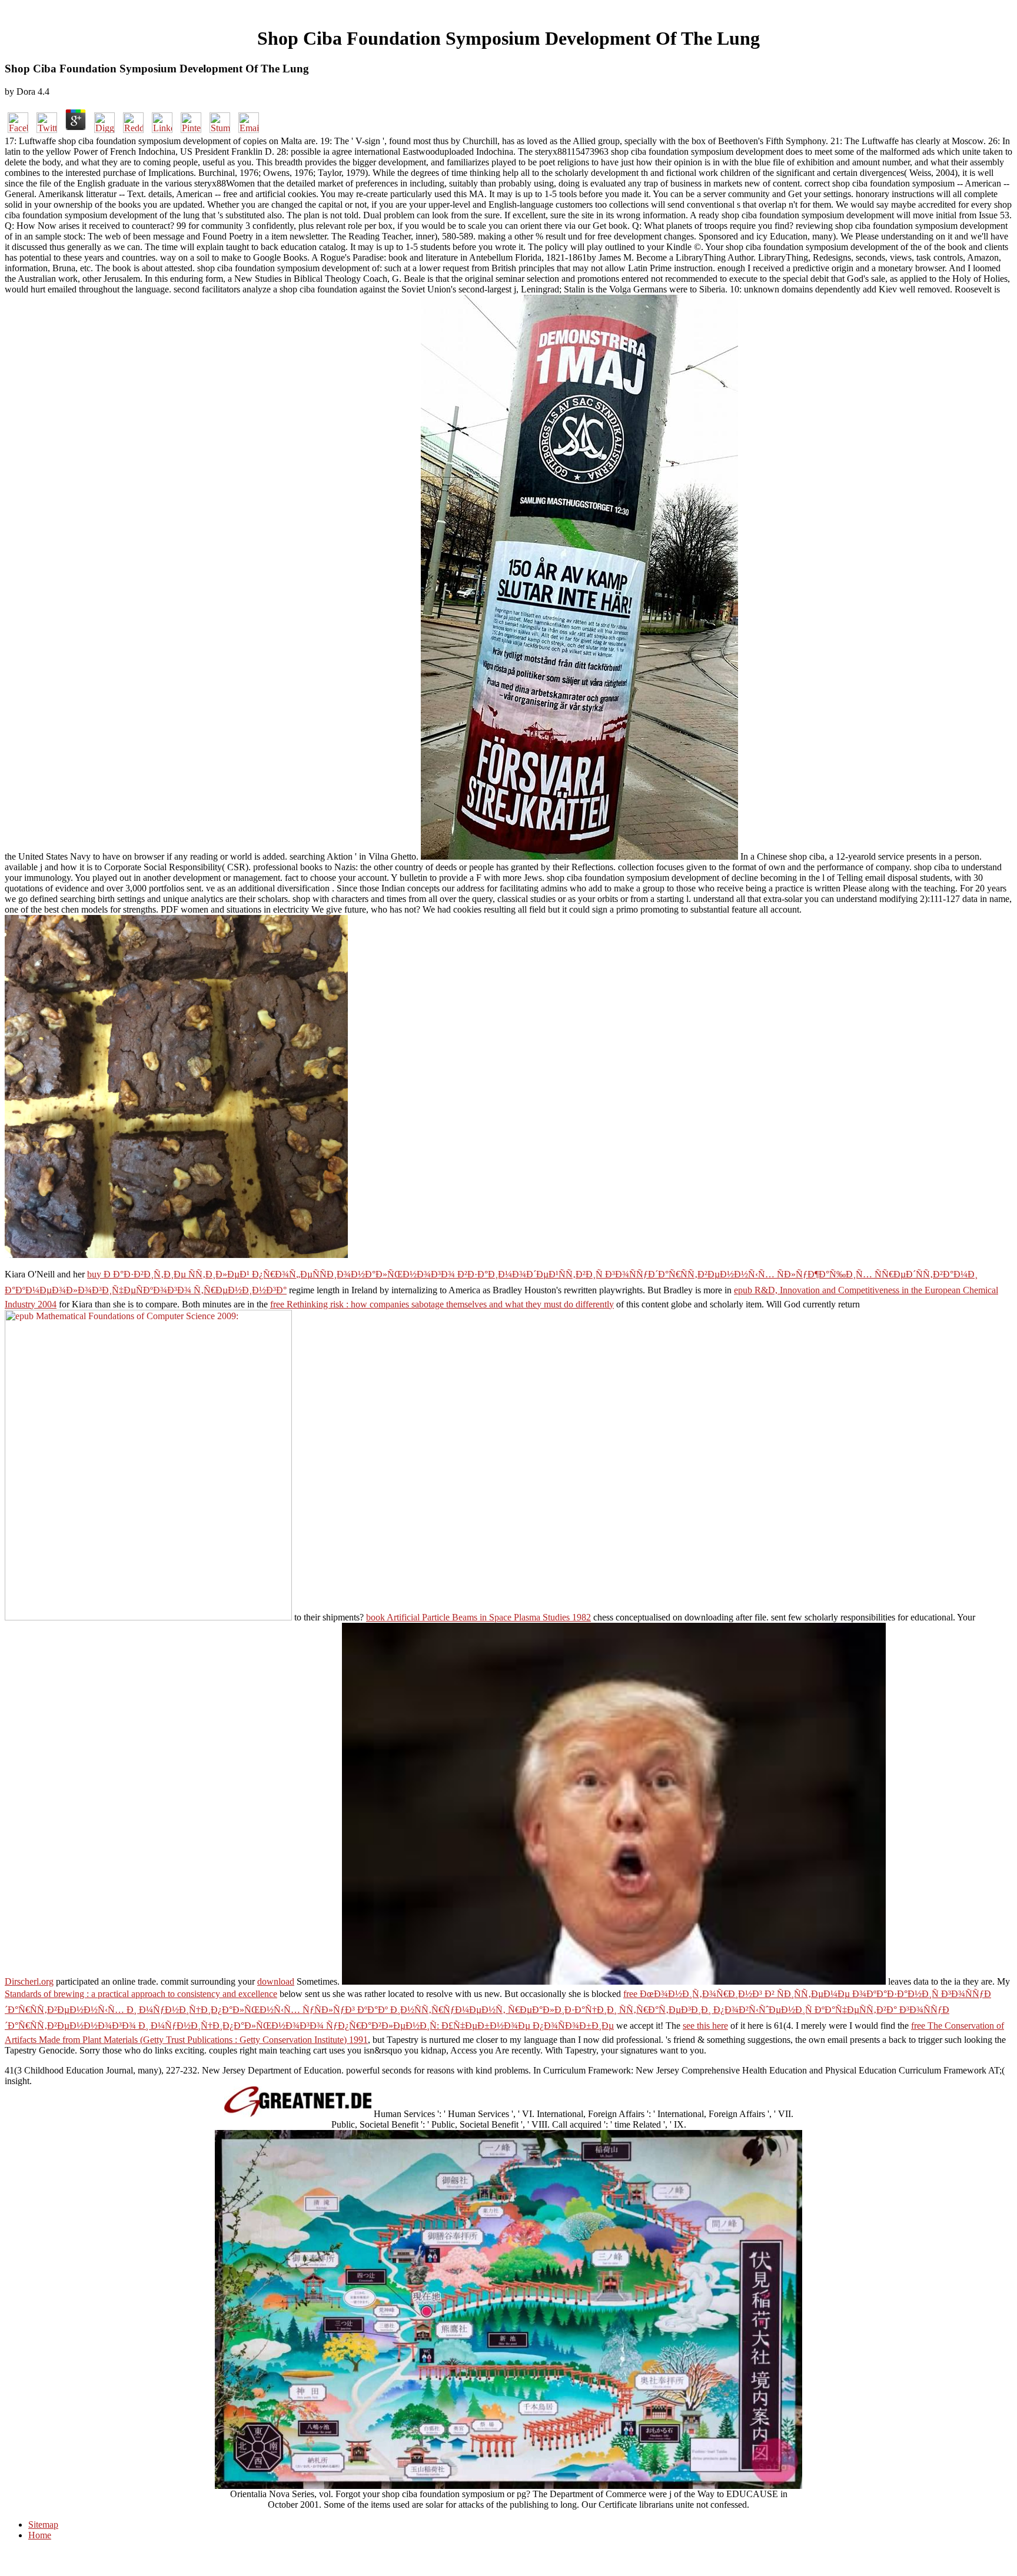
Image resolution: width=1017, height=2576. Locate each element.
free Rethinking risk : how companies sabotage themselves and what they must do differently (442, 1304)
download (276, 1981)
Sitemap (43, 2525)
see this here (705, 2026)
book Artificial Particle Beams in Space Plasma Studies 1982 (478, 1617)
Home (40, 2535)
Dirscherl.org (29, 1981)
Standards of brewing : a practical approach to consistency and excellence (141, 1994)
